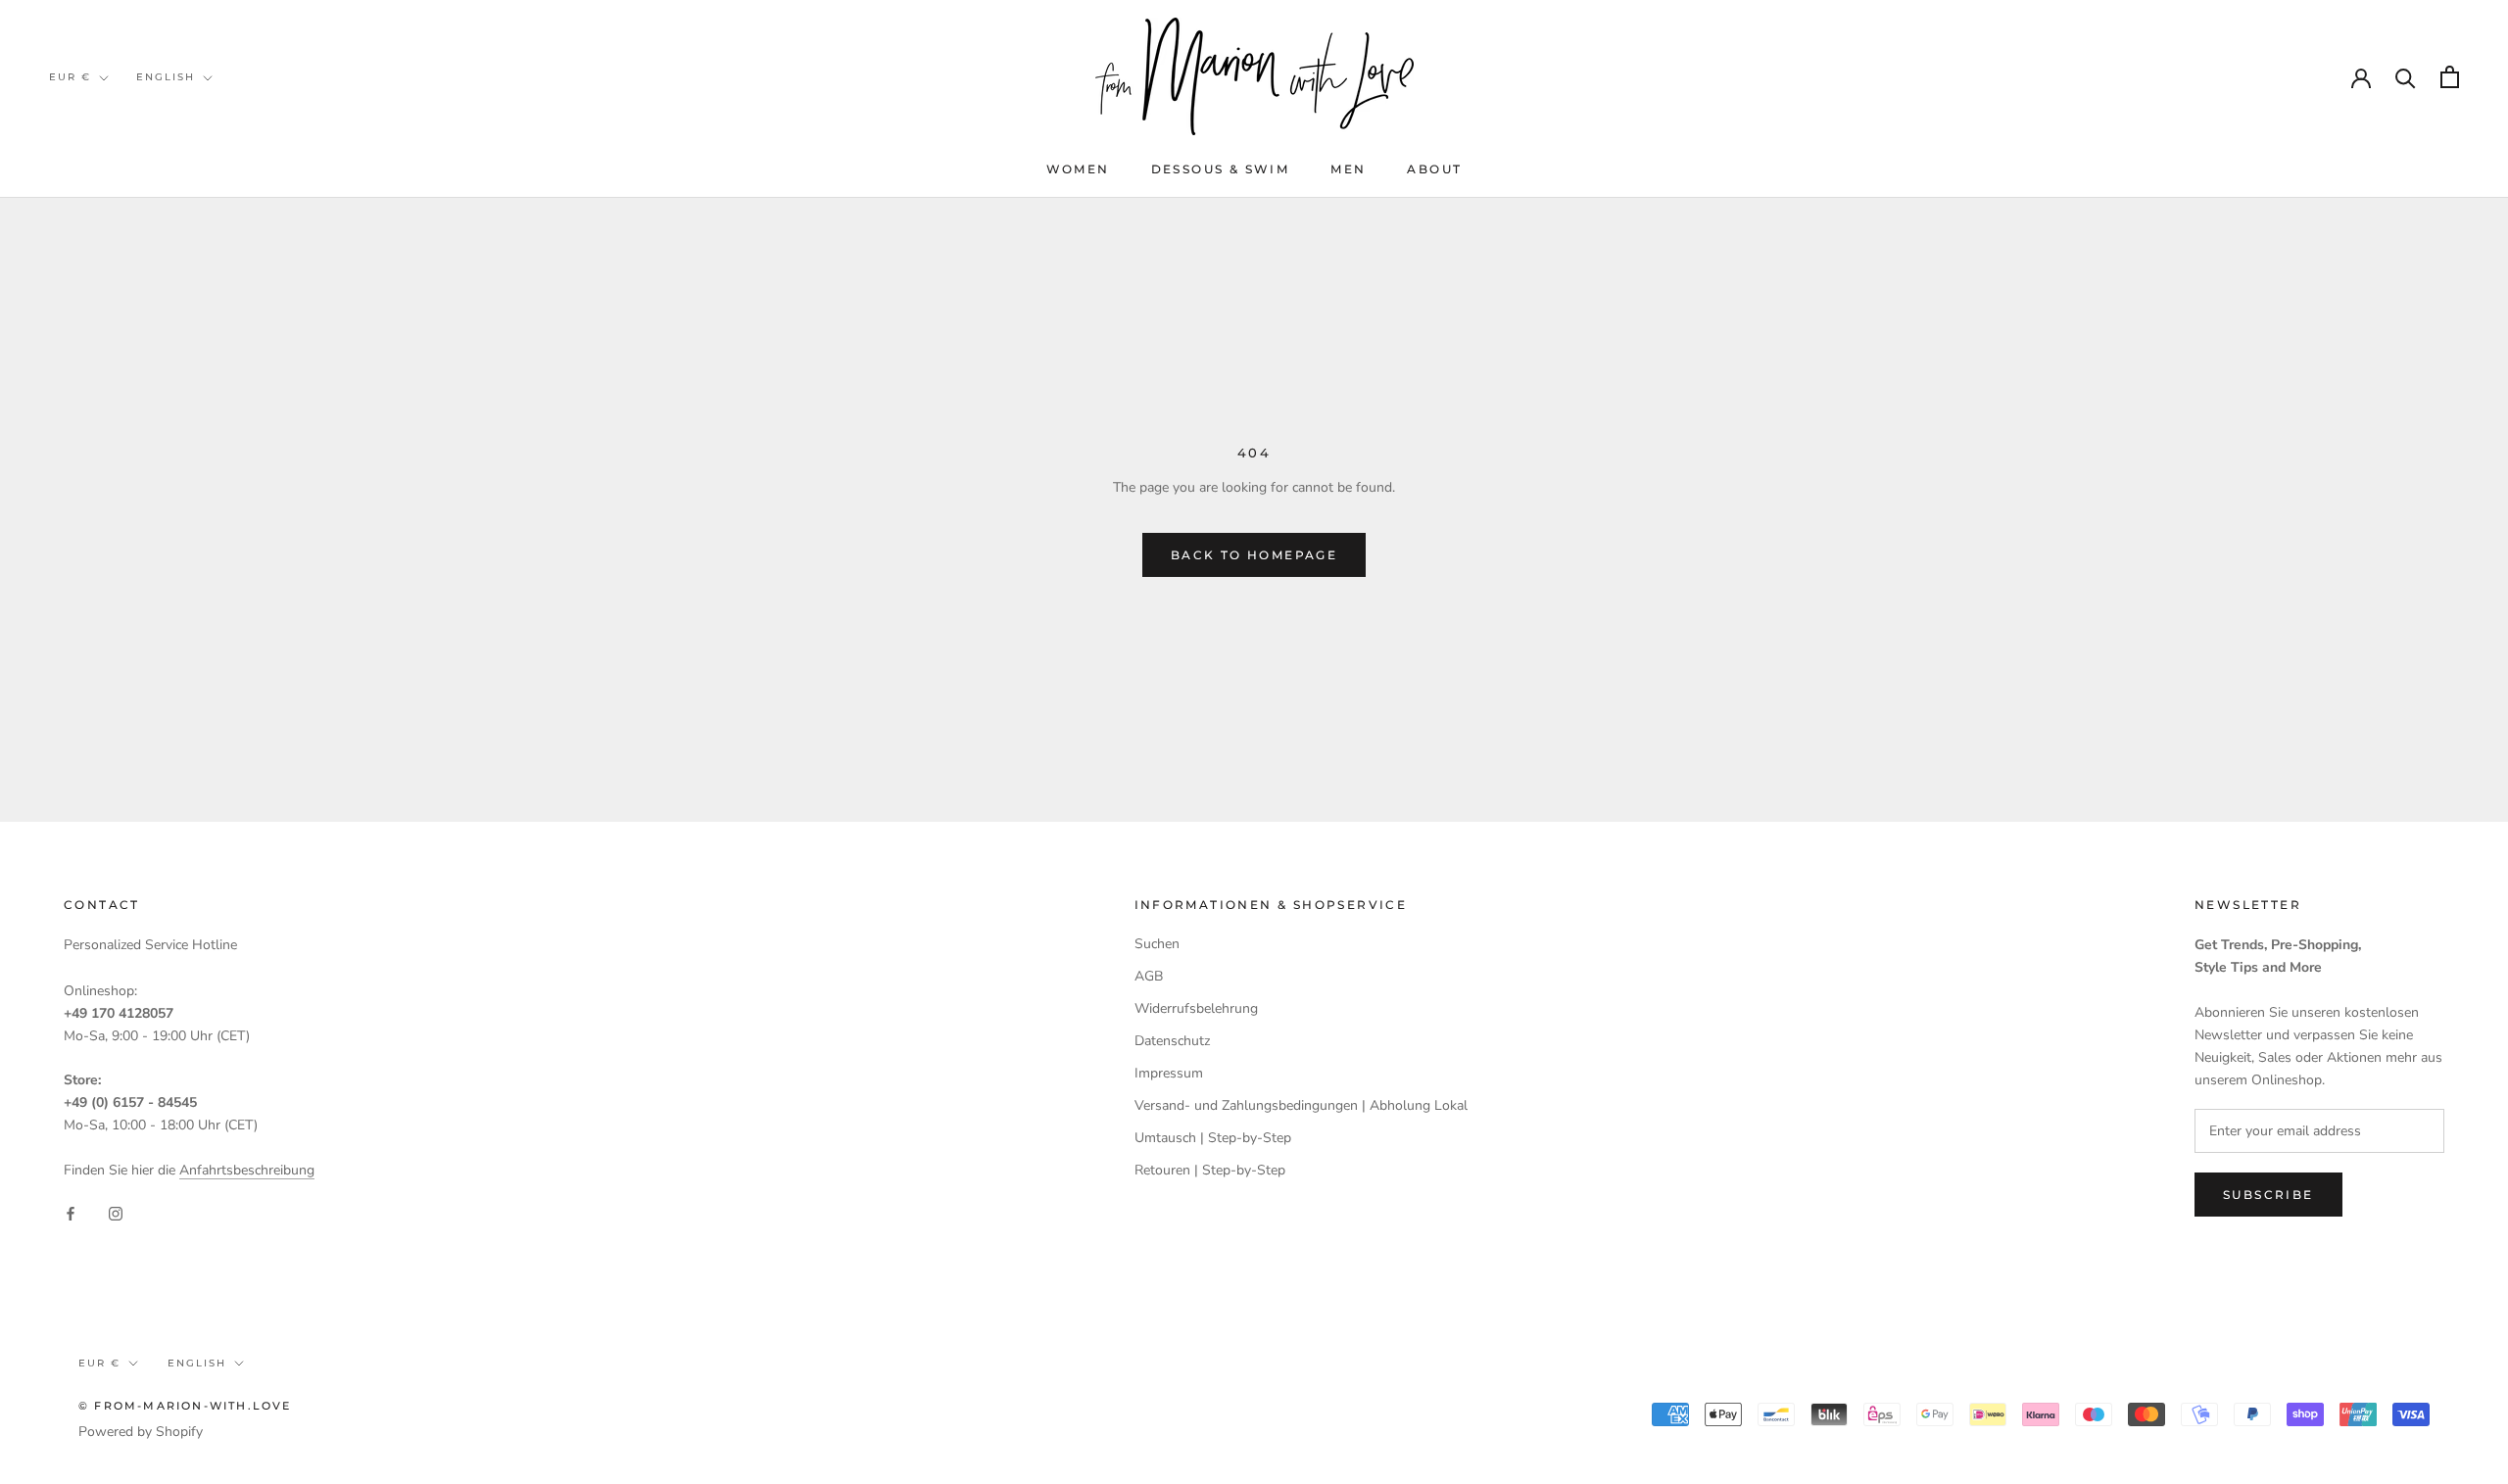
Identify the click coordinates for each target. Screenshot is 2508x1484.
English (166, 77)
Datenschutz (1172, 1041)
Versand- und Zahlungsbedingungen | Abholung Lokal (1301, 1105)
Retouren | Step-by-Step (1210, 1170)
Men (1348, 169)
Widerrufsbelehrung (1196, 1008)
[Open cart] (2450, 77)
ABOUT (1434, 169)
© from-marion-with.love (185, 1406)
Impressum (1169, 1073)
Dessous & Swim (1221, 169)
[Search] (2406, 77)
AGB (1149, 976)
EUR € (70, 77)
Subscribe (2268, 1195)
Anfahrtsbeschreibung (247, 1170)
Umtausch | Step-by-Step (1213, 1138)
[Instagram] (116, 1212)
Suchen (1157, 944)
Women (1078, 169)
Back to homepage (1254, 555)
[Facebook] (71, 1212)
